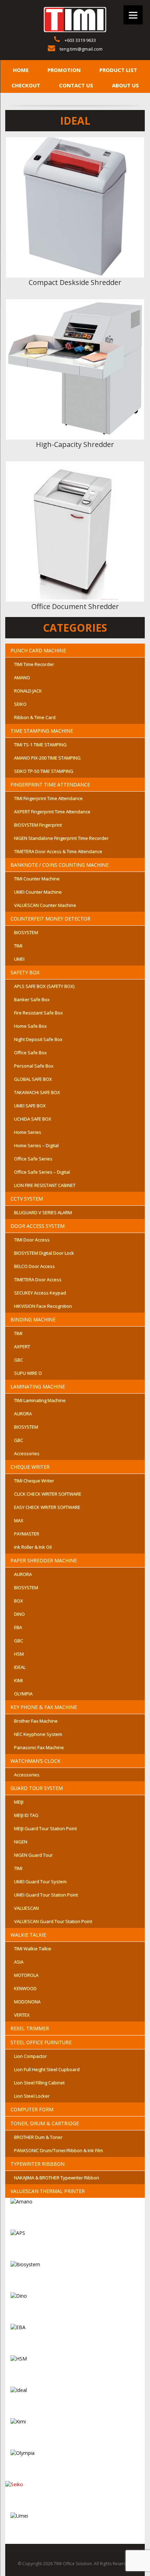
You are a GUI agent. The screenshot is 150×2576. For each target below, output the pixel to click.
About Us (125, 85)
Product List (118, 70)
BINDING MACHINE (33, 1319)
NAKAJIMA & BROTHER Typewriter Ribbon (57, 2178)
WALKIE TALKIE (28, 1935)
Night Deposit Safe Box (38, 1039)
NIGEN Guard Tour (33, 1855)
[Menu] (133, 15)
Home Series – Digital (36, 1145)
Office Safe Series (33, 1159)
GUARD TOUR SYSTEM (37, 1788)
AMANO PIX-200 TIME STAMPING (47, 758)
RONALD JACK (28, 691)
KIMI (18, 1680)
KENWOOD (25, 1988)
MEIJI (19, 1802)
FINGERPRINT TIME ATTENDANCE (50, 784)
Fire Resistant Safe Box (38, 1013)
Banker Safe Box (32, 999)
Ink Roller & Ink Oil (33, 1547)
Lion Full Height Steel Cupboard (47, 2069)
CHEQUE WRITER (30, 1467)
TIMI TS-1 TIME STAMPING (40, 744)
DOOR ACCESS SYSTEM (37, 1226)
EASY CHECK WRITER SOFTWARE (47, 1507)
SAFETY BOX (25, 972)
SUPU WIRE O (28, 1373)
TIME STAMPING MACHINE (42, 731)
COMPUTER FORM (32, 2109)
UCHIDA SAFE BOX (33, 1119)
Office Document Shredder (75, 606)
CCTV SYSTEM (27, 1199)
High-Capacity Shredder (75, 444)
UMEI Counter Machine (38, 892)
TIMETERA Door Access (38, 1279)
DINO (19, 1614)
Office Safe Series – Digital (42, 1172)
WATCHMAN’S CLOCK (35, 1761)
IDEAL (20, 1667)
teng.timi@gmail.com (81, 49)
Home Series (28, 1132)
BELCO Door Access (34, 1266)
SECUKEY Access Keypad (40, 1293)
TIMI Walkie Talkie (33, 1948)
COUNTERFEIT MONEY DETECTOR (50, 919)
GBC (18, 1360)
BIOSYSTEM (26, 932)
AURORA (23, 1414)
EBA (18, 1627)
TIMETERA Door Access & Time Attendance (58, 851)
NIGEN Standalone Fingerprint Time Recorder (61, 838)
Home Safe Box (30, 1026)
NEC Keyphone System (38, 1734)
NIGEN (21, 1842)
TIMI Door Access (32, 1240)
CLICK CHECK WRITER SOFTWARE (48, 1494)
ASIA (19, 1962)
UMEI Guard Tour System (40, 1881)
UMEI (19, 959)
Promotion (64, 70)
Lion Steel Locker (32, 2096)
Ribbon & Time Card (35, 717)
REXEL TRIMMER (30, 2028)
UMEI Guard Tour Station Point (46, 1895)
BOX (18, 1601)
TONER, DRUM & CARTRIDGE (45, 2123)
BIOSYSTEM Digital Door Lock (44, 1253)
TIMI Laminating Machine (40, 1400)
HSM (19, 1654)
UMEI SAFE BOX (30, 1106)
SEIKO (20, 704)
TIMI (18, 946)
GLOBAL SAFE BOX (33, 1079)
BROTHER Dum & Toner (38, 2137)
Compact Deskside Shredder (75, 282)
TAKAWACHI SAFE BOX (37, 1092)
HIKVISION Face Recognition (43, 1306)
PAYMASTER (27, 1534)
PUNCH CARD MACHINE (38, 650)
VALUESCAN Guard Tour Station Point (53, 1921)
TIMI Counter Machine (37, 879)
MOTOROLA (26, 1975)
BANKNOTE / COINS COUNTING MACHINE (59, 865)
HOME (21, 70)
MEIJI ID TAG (26, 1815)
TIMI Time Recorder (34, 664)
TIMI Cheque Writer (34, 1481)
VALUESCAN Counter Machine (45, 905)
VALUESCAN (26, 1908)
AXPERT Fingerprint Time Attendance (52, 812)
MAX (19, 1520)
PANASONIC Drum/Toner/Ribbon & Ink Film (58, 2150)
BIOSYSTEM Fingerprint (38, 825)
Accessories (27, 1453)
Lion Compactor (30, 2056)
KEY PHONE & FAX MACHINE (44, 1707)
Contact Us (76, 85)
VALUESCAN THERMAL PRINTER (48, 2191)
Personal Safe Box (34, 1066)
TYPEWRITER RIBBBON (37, 2164)
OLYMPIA (23, 1694)
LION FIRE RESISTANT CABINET (45, 1185)
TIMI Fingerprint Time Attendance (48, 798)
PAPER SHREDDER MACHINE (44, 1560)
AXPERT (22, 1346)
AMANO (22, 677)
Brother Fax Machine (36, 1721)
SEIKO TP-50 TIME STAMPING (44, 771)
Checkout (26, 85)
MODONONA (27, 2002)
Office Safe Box (30, 1052)
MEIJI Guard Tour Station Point (45, 1828)
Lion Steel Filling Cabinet (39, 2083)
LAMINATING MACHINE (38, 1386)
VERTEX (22, 2015)
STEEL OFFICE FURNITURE (41, 2042)
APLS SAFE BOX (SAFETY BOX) (44, 986)
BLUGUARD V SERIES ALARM (43, 1212)
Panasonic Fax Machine (39, 1747)
